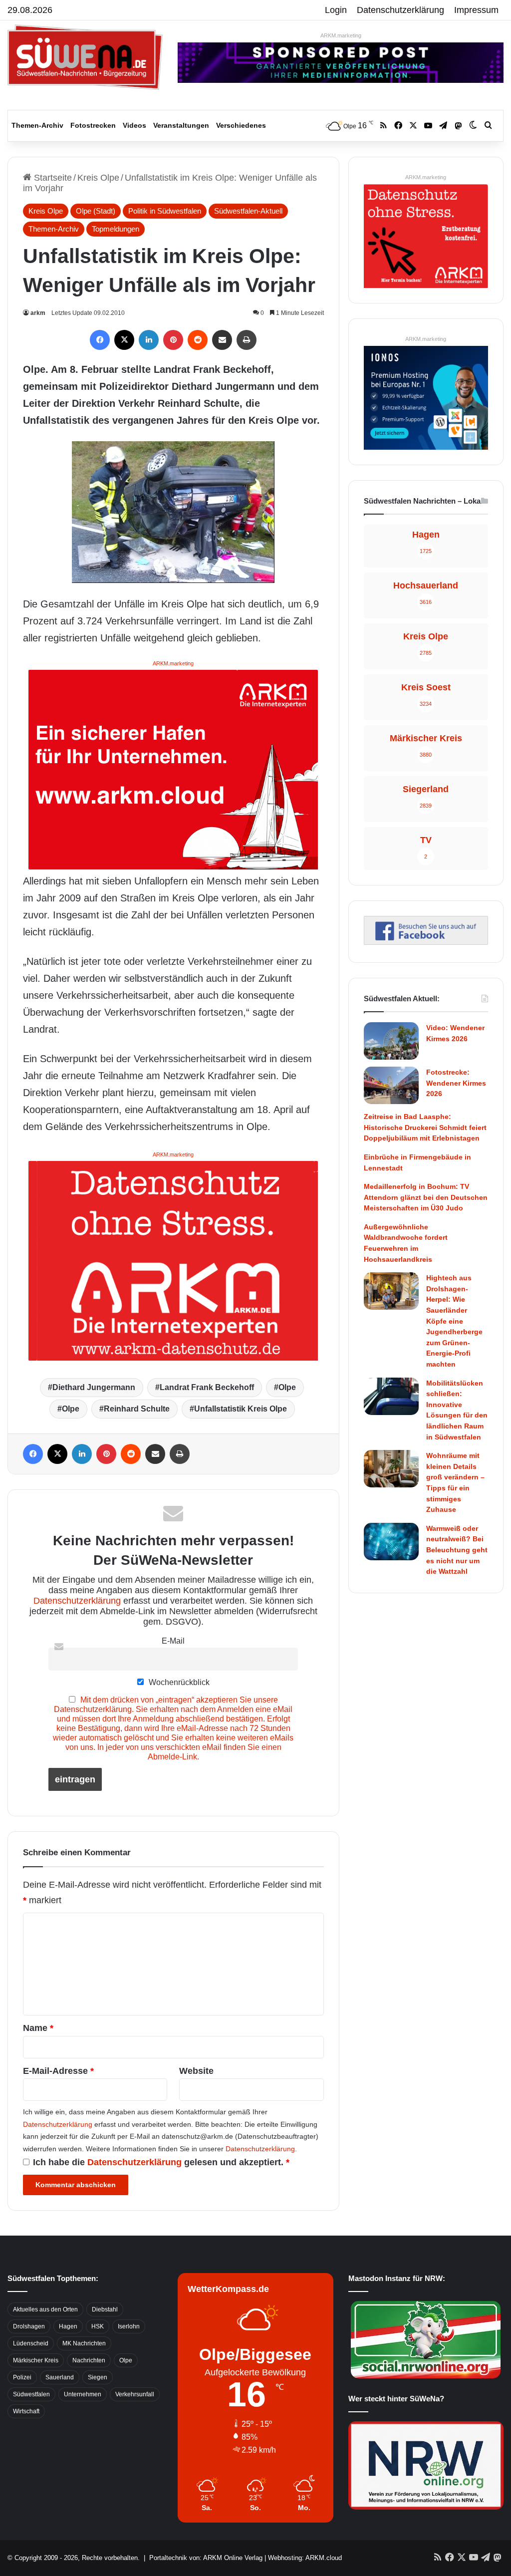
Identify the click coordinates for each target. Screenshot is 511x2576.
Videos (134, 125)
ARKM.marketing (341, 35)
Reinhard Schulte (137, 1409)
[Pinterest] (173, 340)
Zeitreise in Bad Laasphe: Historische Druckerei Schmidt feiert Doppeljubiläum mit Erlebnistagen (425, 1127)
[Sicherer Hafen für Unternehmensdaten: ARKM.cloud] (173, 769)
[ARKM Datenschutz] (173, 1260)
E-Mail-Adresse (58, 2071)
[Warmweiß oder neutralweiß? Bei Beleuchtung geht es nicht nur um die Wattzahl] (391, 1542)
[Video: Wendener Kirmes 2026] (391, 1041)
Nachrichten (89, 2360)
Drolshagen (29, 2326)
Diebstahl (105, 2309)
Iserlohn (129, 2326)
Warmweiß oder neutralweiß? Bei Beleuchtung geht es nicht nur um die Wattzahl (457, 1550)
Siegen (98, 2377)
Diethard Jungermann (94, 1387)
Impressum (476, 10)
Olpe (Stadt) (96, 211)
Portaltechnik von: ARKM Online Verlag (206, 2558)
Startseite (52, 178)
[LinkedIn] (149, 340)
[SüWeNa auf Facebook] (426, 942)
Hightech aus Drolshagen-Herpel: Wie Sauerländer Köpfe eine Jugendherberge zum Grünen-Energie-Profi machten (454, 1321)
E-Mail (173, 1641)
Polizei (22, 2377)
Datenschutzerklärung (400, 10)
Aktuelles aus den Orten (45, 2309)
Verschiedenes (241, 125)
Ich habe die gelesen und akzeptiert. (161, 2162)
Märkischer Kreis (36, 2360)
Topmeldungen (116, 229)
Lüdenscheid (31, 2343)
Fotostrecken (93, 125)
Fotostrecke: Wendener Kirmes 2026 (456, 1083)
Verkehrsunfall (135, 2394)
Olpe (287, 1387)
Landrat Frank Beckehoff (207, 1387)
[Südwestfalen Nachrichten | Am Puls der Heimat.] (85, 57)
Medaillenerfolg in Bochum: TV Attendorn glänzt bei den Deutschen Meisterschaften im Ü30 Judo (426, 1197)
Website (196, 2071)
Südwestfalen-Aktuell (248, 211)
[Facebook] (100, 340)
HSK (98, 2326)
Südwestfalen (31, 2394)
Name (38, 2028)
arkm (38, 313)
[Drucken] (247, 340)
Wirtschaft (26, 2411)
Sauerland (60, 2377)
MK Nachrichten (84, 2343)
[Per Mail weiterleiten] (222, 340)
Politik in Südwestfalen (165, 211)
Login (336, 10)
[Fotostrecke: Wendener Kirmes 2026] (391, 1085)
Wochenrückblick (178, 1682)
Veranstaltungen (181, 125)
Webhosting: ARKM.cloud (305, 2558)
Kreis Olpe (98, 178)
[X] (124, 340)
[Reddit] (198, 340)
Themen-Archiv (37, 125)
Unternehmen (83, 2394)
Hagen (68, 2326)
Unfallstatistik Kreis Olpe (241, 1409)
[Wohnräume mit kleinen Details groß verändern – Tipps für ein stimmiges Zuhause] (391, 1469)
